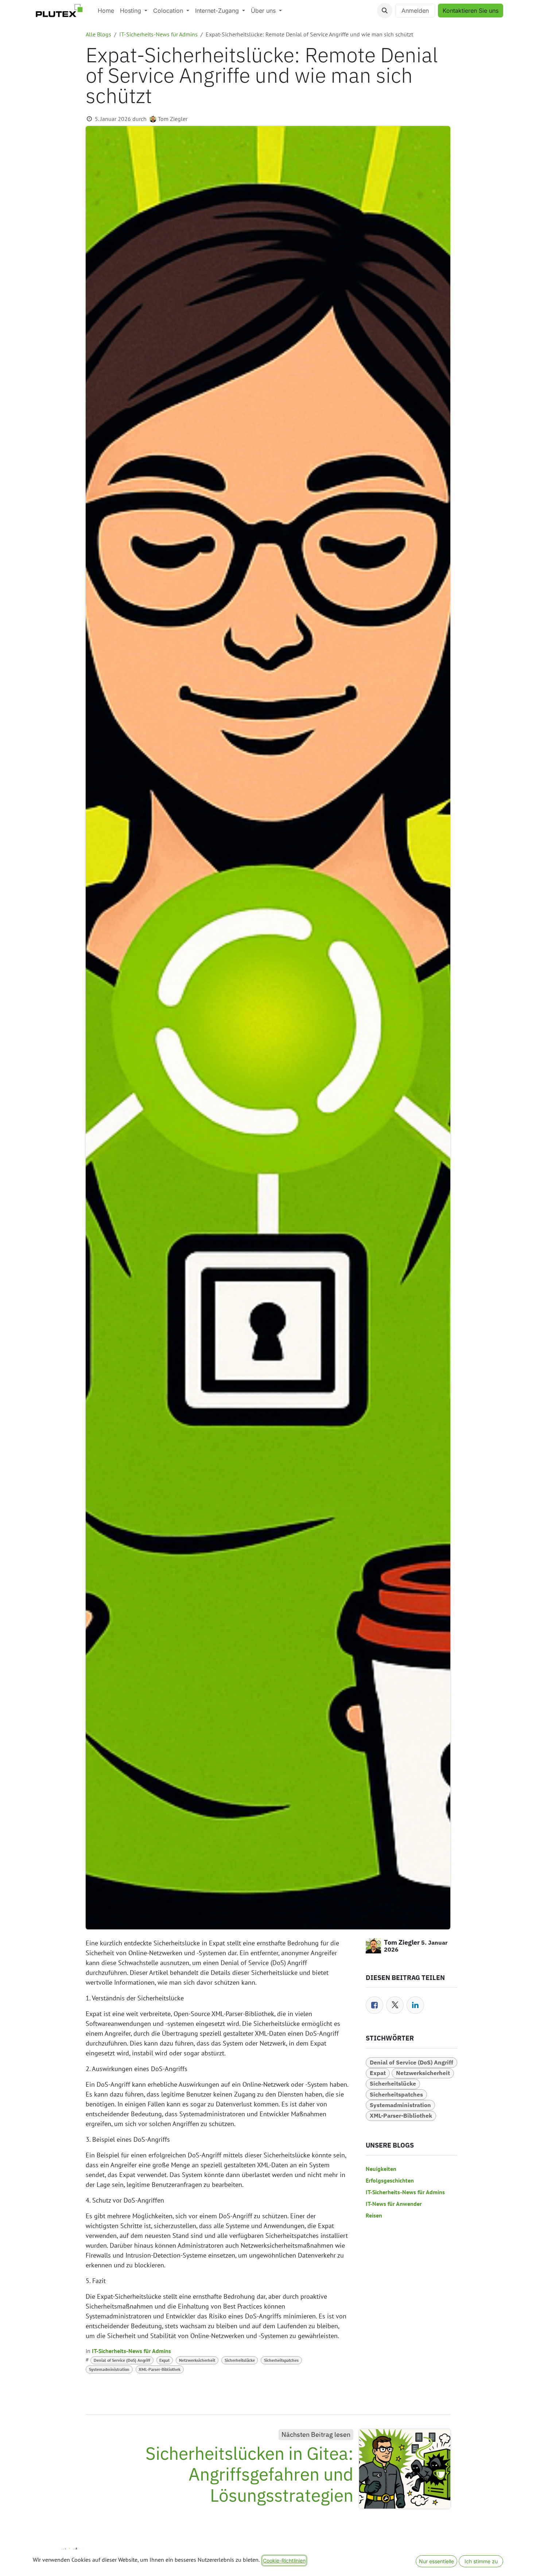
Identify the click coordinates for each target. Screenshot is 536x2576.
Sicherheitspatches (281, 2360)
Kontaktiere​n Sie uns (471, 11)
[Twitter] (395, 2005)
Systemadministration (109, 2369)
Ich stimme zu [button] (481, 2561)
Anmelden (415, 11)
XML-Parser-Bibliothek (160, 2369)
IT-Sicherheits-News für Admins (158, 34)
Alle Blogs (98, 34)
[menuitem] (106, 11)
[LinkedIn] (415, 2005)
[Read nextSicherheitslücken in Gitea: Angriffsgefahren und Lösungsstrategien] (405, 2469)
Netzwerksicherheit (197, 2360)
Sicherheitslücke (240, 2360)
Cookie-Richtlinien (284, 2561)
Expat (164, 2360)
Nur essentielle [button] (436, 2561)
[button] (385, 11)
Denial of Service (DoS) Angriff (122, 2360)
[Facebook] (374, 2005)
